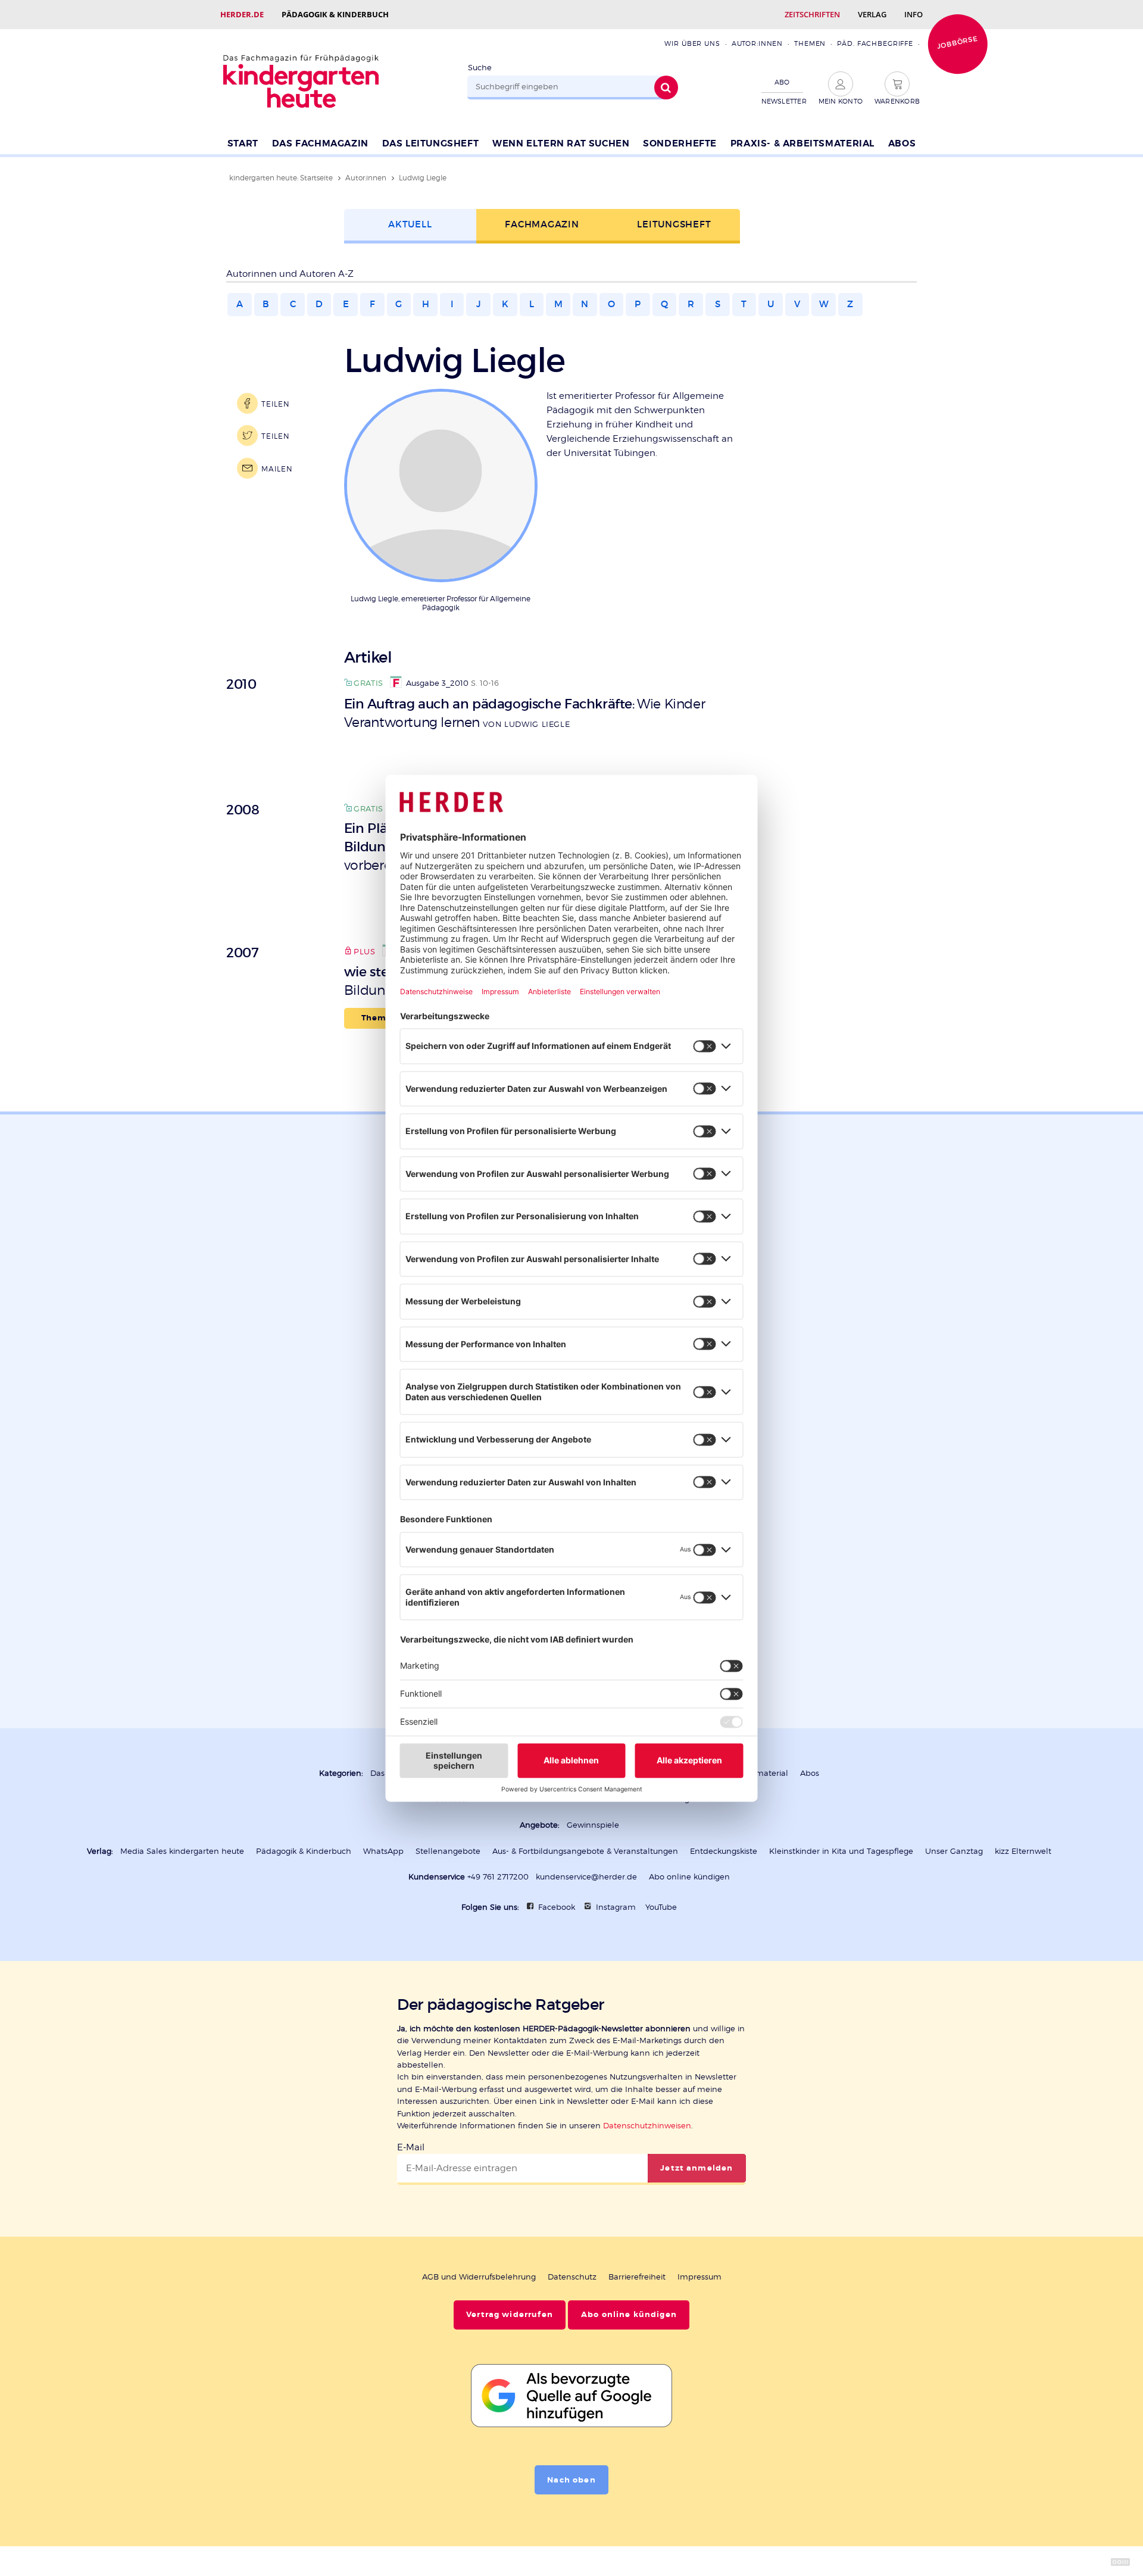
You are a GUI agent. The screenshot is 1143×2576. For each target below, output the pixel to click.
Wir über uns (692, 43)
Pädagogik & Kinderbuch (335, 14)
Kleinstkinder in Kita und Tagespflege (841, 1851)
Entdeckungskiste (724, 1851)
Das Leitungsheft (431, 143)
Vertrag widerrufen (510, 2315)
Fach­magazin (542, 224)
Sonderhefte (680, 143)
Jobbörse (957, 42)
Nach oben (571, 2480)
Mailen (277, 469)
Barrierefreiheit (637, 2277)
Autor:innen (757, 43)
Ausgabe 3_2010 (437, 683)
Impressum (699, 2277)
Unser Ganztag (954, 1851)
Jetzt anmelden (697, 2168)
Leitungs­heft (674, 224)
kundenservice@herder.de (586, 1877)
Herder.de (242, 14)
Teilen (275, 404)
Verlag (872, 14)
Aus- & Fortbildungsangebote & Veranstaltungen (585, 1851)
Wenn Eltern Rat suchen (561, 143)
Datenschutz (572, 2277)
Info (914, 14)
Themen (810, 43)
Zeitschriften (812, 14)
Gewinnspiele (593, 1825)
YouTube (661, 1907)
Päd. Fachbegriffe (875, 43)
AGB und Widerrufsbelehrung (479, 2277)
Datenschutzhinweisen (647, 2126)
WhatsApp (383, 1851)
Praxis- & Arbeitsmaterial (802, 143)
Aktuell (410, 224)
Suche (480, 68)
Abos (902, 143)
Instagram (616, 1907)
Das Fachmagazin (320, 143)
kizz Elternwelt (1023, 1851)
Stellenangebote (448, 1851)
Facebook (557, 1907)
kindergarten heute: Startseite (281, 178)
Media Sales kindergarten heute (182, 1851)
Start (243, 143)
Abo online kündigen (689, 1877)
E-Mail (411, 2147)
